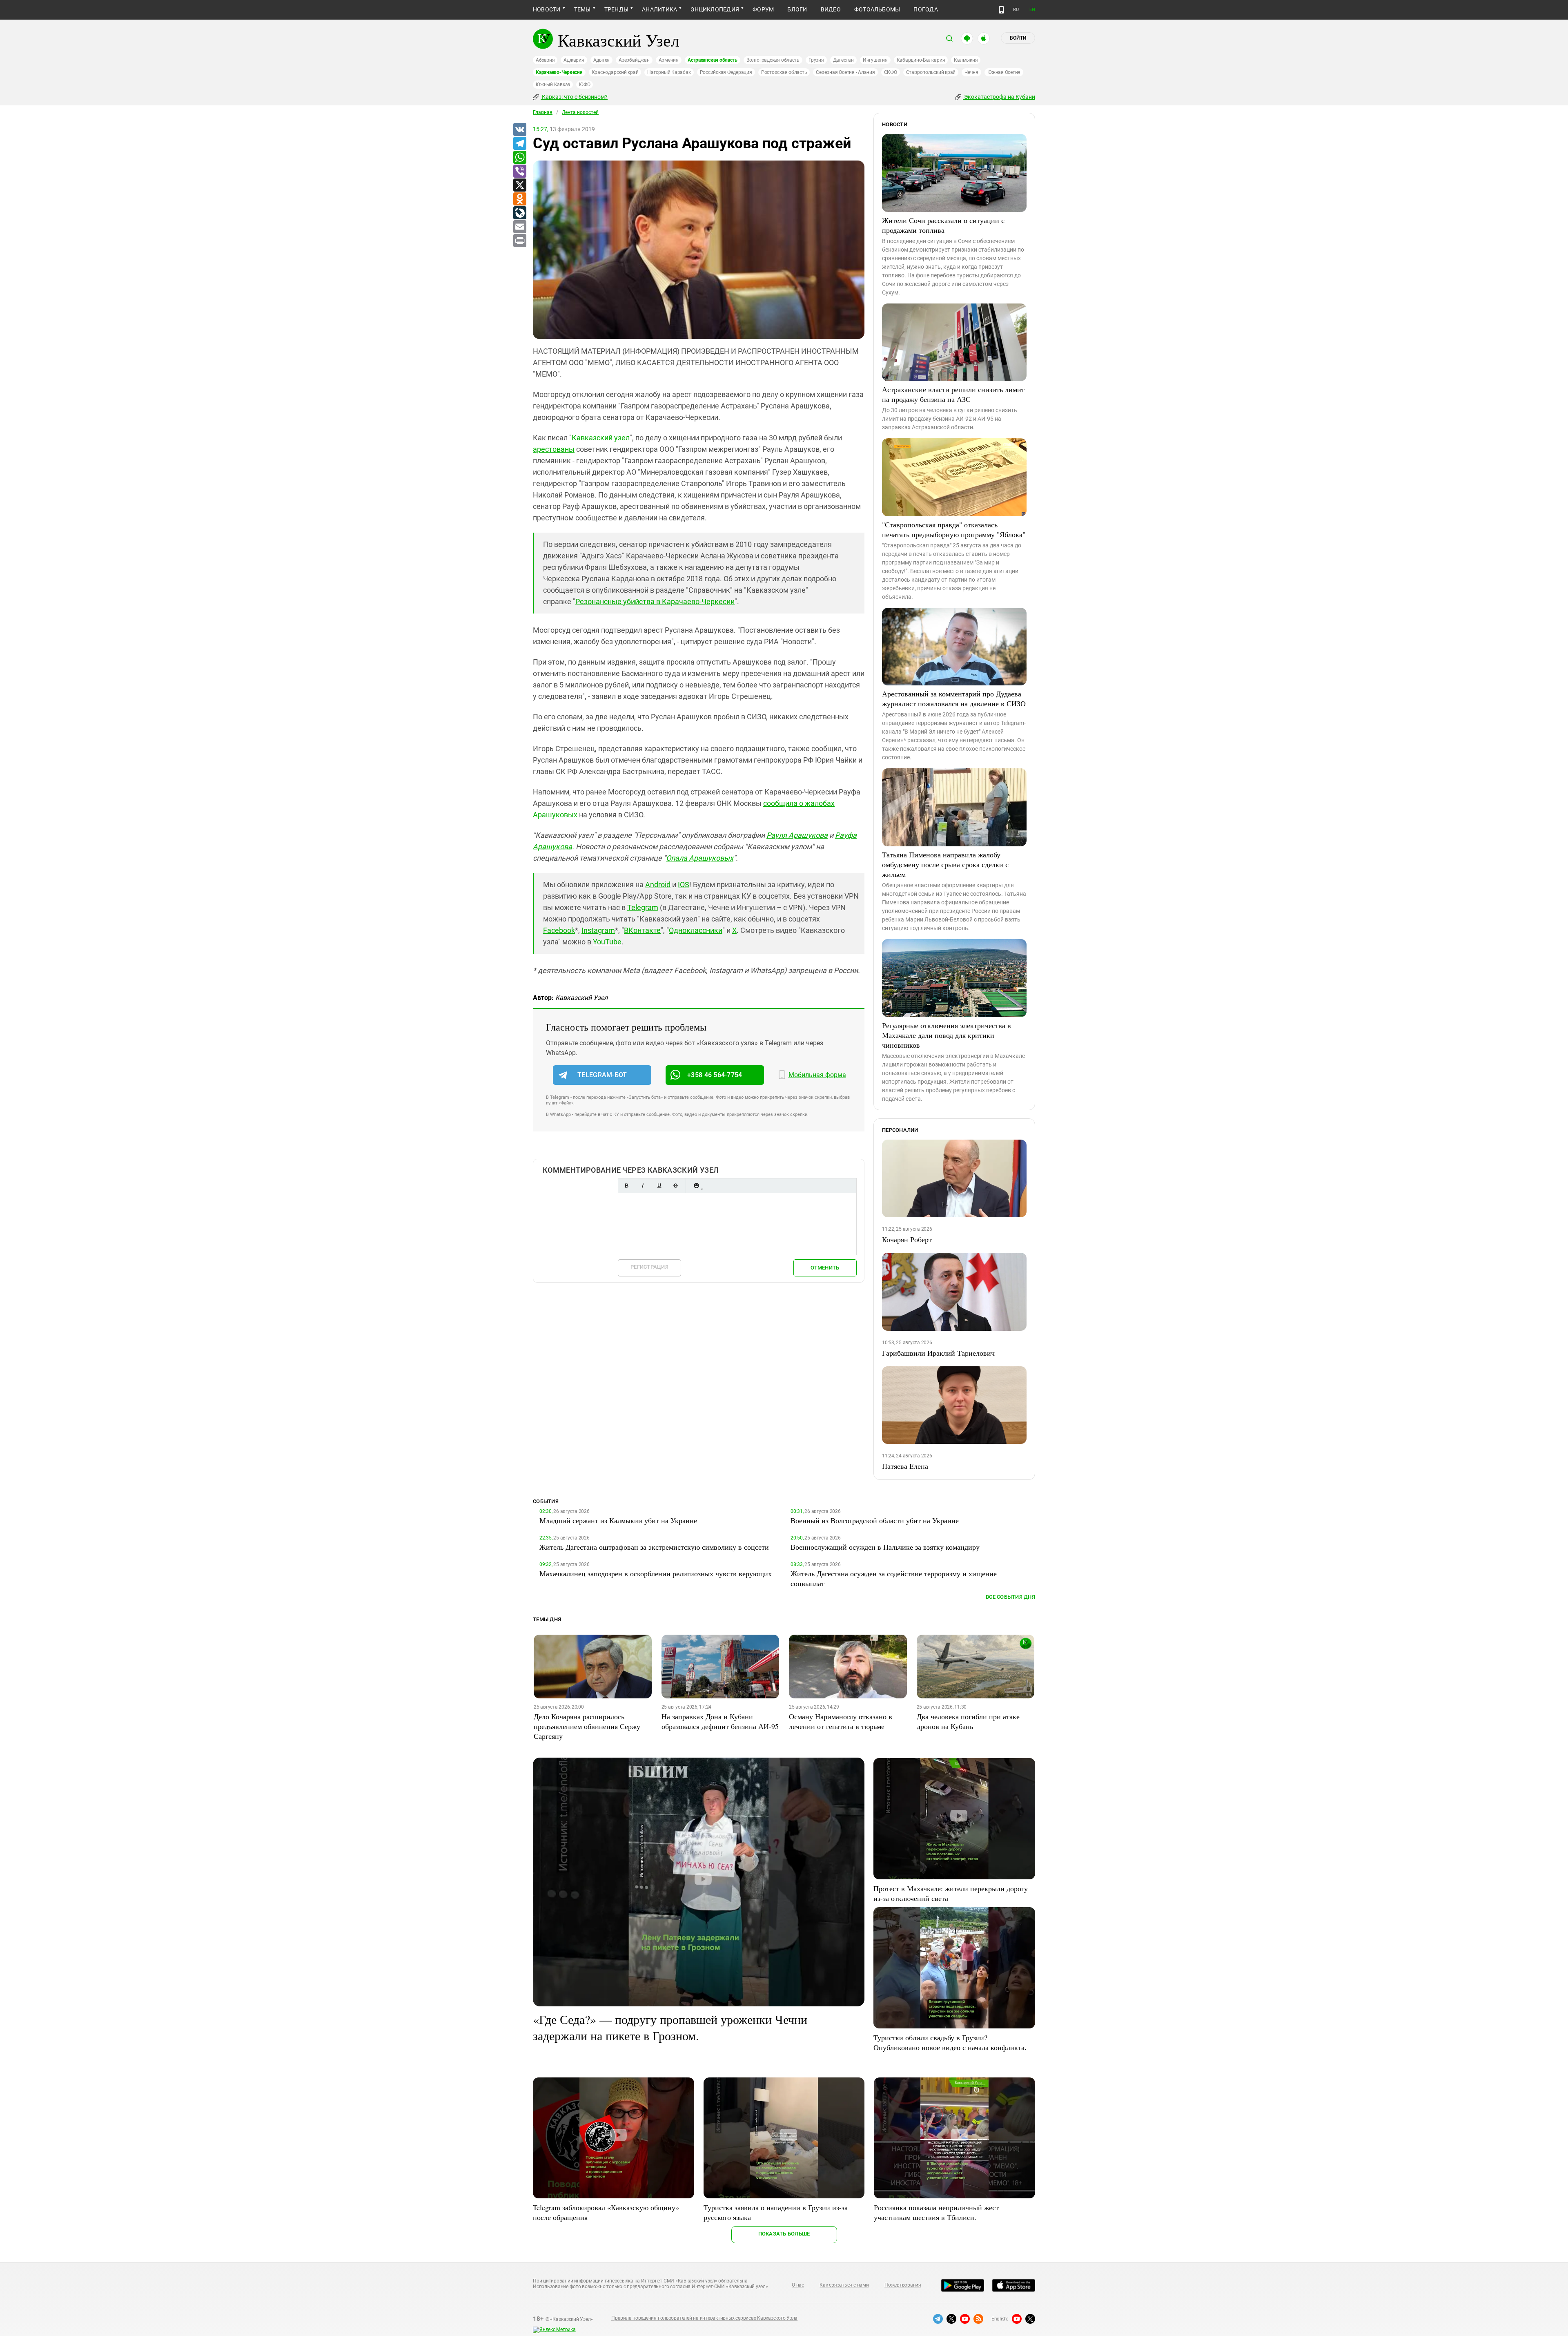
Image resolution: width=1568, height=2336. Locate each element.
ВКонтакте (642, 930)
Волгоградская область (773, 60)
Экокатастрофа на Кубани (999, 97)
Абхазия (545, 60)
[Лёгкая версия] (1001, 10)
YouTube (607, 942)
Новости (547, 9)
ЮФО (585, 85)
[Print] (519, 241)
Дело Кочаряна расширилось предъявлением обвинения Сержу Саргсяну (587, 1726)
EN (1032, 10)
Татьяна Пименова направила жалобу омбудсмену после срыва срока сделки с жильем (945, 864)
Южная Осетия (1004, 72)
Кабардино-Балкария (921, 60)
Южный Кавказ (553, 85)
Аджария (574, 60)
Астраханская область (713, 60)
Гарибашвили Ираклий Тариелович (938, 1353)
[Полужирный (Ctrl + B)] (626, 1186)
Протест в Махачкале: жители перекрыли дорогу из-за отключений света (951, 1893)
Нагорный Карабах (669, 72)
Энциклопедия (715, 9)
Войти (1018, 38)
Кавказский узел (601, 438)
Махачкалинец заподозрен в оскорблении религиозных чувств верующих (656, 1573)
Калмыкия (966, 60)
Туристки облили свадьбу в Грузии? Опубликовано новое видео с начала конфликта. (950, 2042)
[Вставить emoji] (696, 1186)
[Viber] (519, 172)
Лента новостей (580, 112)
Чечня (971, 72)
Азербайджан (634, 60)
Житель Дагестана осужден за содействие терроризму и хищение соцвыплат (894, 1578)
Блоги (797, 9)
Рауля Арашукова (797, 835)
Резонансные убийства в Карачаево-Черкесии (655, 601)
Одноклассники (696, 930)
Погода (925, 9)
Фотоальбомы (877, 9)
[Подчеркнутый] (659, 1186)
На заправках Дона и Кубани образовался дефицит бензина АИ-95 (720, 1721)
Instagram (598, 930)
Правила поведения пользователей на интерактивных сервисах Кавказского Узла (704, 2318)
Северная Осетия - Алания (845, 72)
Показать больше (784, 2234)
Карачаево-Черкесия (559, 72)
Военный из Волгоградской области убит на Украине (875, 1520)
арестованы (554, 449)
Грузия (816, 60)
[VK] (519, 130)
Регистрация (649, 1267)
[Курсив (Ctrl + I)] (643, 1186)
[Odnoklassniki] (519, 199)
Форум (763, 9)
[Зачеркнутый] (675, 1186)
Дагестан (843, 60)
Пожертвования (903, 2285)
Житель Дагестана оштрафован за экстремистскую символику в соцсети (654, 1547)
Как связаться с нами (844, 2285)
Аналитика (659, 9)
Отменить (825, 1268)
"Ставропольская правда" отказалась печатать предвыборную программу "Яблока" (954, 529)
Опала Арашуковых (700, 858)
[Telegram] (519, 144)
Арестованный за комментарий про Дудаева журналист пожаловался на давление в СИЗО (954, 698)
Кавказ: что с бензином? (574, 97)
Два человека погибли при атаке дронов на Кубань (968, 1721)
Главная (543, 112)
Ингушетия (875, 60)
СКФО (891, 72)
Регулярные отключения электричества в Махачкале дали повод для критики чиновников (947, 1035)
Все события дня (1010, 1597)
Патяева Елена (905, 1466)
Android (658, 885)
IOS (684, 885)
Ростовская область (784, 72)
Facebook (559, 930)
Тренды (616, 9)
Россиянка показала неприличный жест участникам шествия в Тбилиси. (936, 2212)
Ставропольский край (931, 72)
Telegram (643, 907)
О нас (798, 2285)
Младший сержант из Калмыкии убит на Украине (618, 1520)
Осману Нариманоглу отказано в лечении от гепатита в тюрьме (841, 1721)
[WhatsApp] (519, 158)
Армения (669, 60)
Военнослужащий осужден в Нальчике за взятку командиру (885, 1547)
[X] (519, 185)
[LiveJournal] (519, 213)
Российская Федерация (726, 72)
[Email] (519, 227)
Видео (831, 9)
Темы (582, 9)
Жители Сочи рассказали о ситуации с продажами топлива (943, 225)
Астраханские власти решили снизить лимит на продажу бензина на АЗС (953, 394)
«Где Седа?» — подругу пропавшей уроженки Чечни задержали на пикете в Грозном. (670, 2027)
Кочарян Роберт (907, 1239)
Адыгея (602, 60)
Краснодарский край (615, 72)
